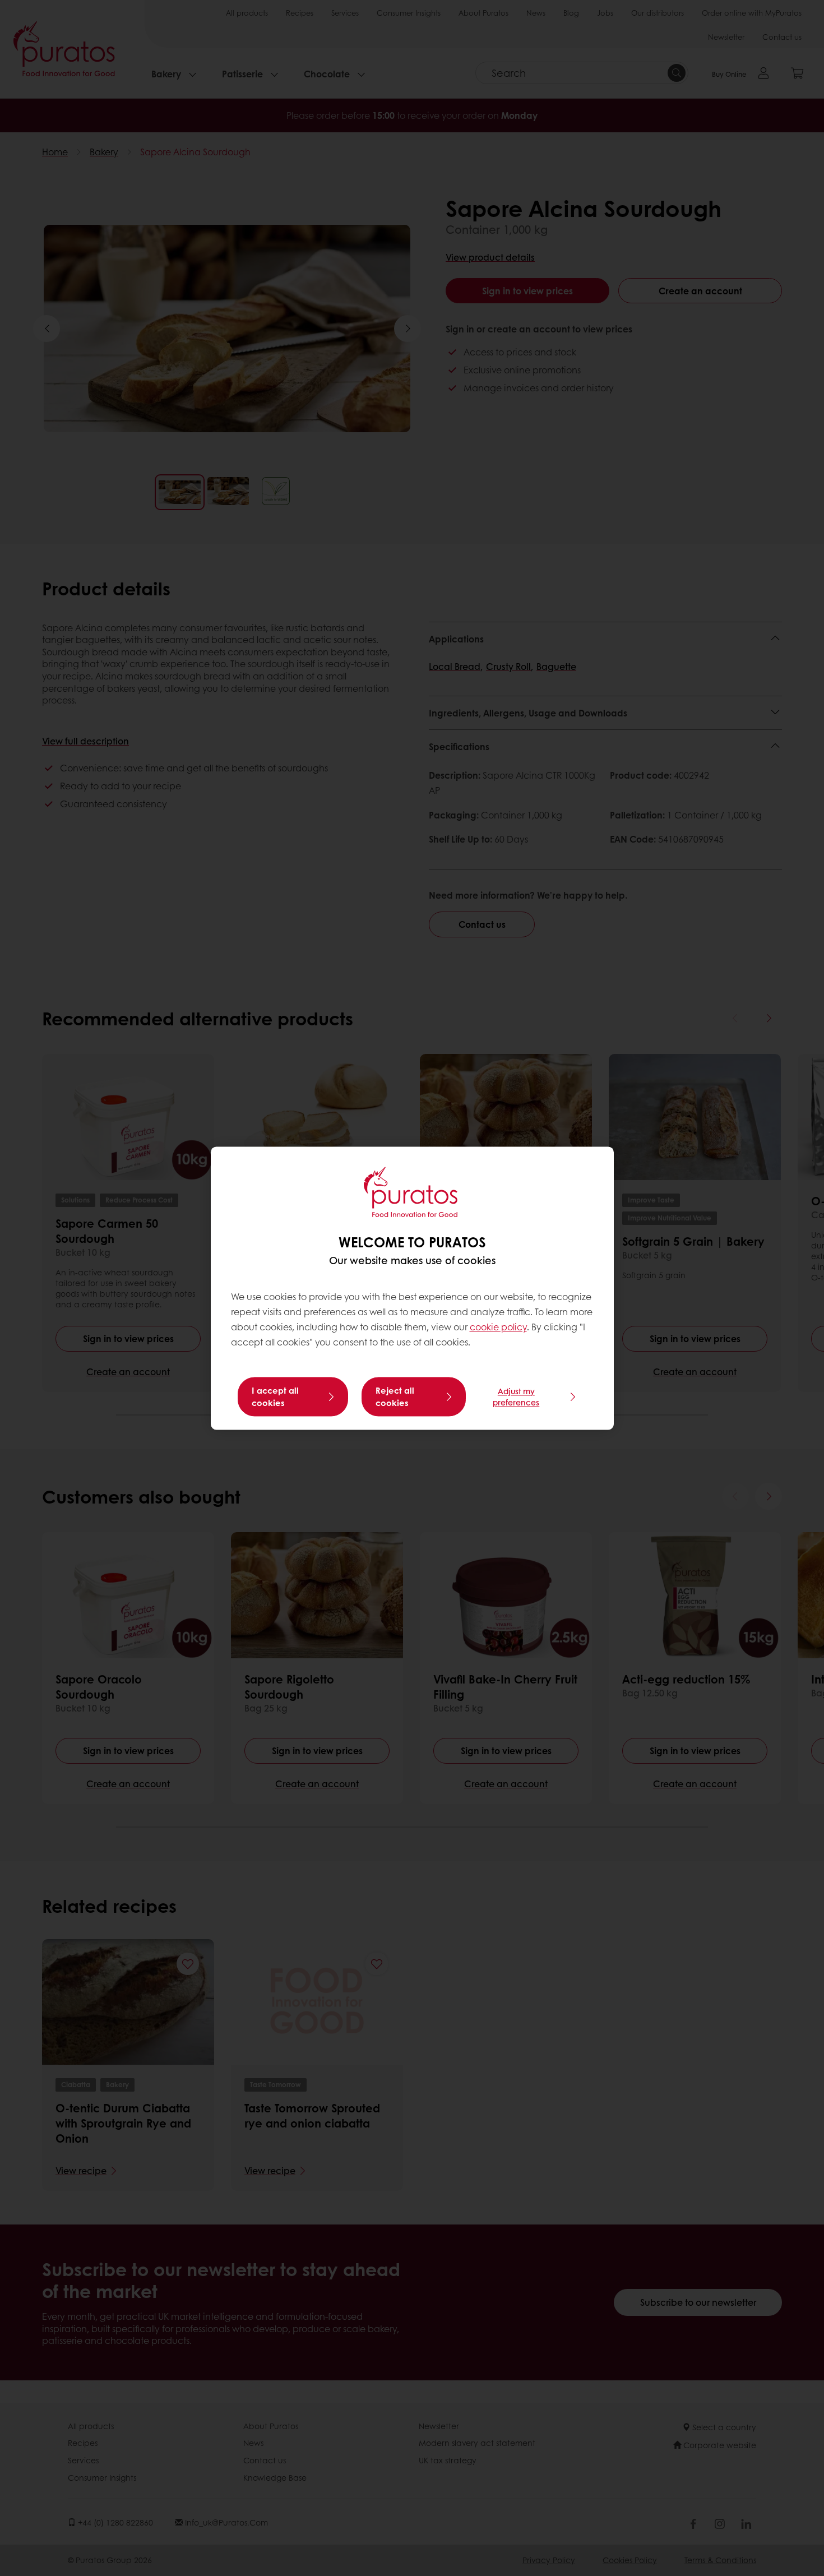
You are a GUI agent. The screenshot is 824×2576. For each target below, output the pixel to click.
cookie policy (498, 1327)
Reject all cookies (395, 1396)
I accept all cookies (275, 1396)
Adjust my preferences (516, 1396)
